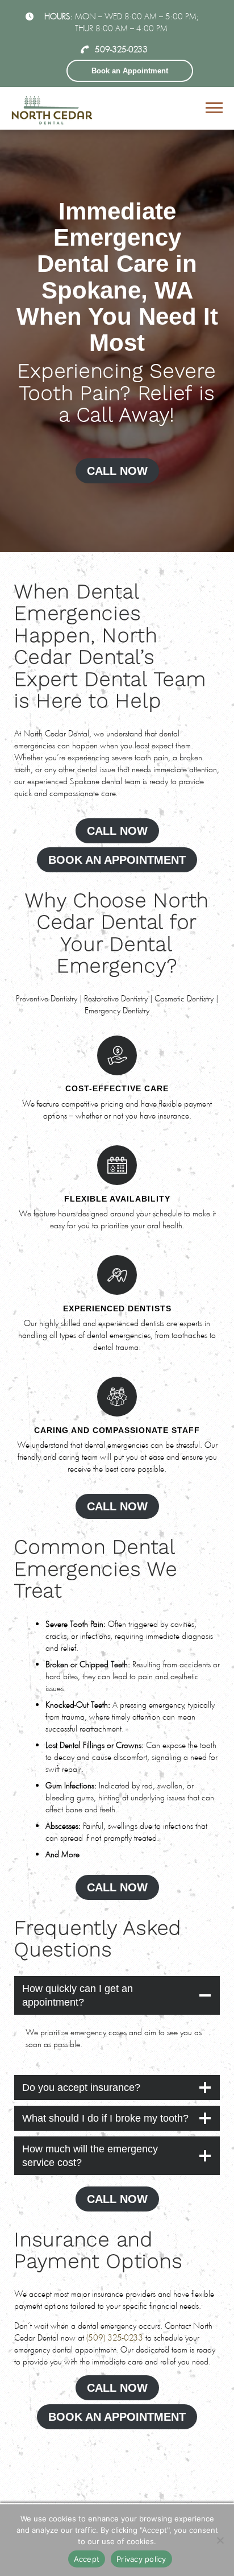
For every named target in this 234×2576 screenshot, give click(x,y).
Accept (87, 2559)
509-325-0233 (121, 49)
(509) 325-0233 (115, 2337)
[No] (220, 2540)
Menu (216, 108)
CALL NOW (117, 471)
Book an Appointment (130, 71)
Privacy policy (141, 2559)
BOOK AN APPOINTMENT (117, 860)
